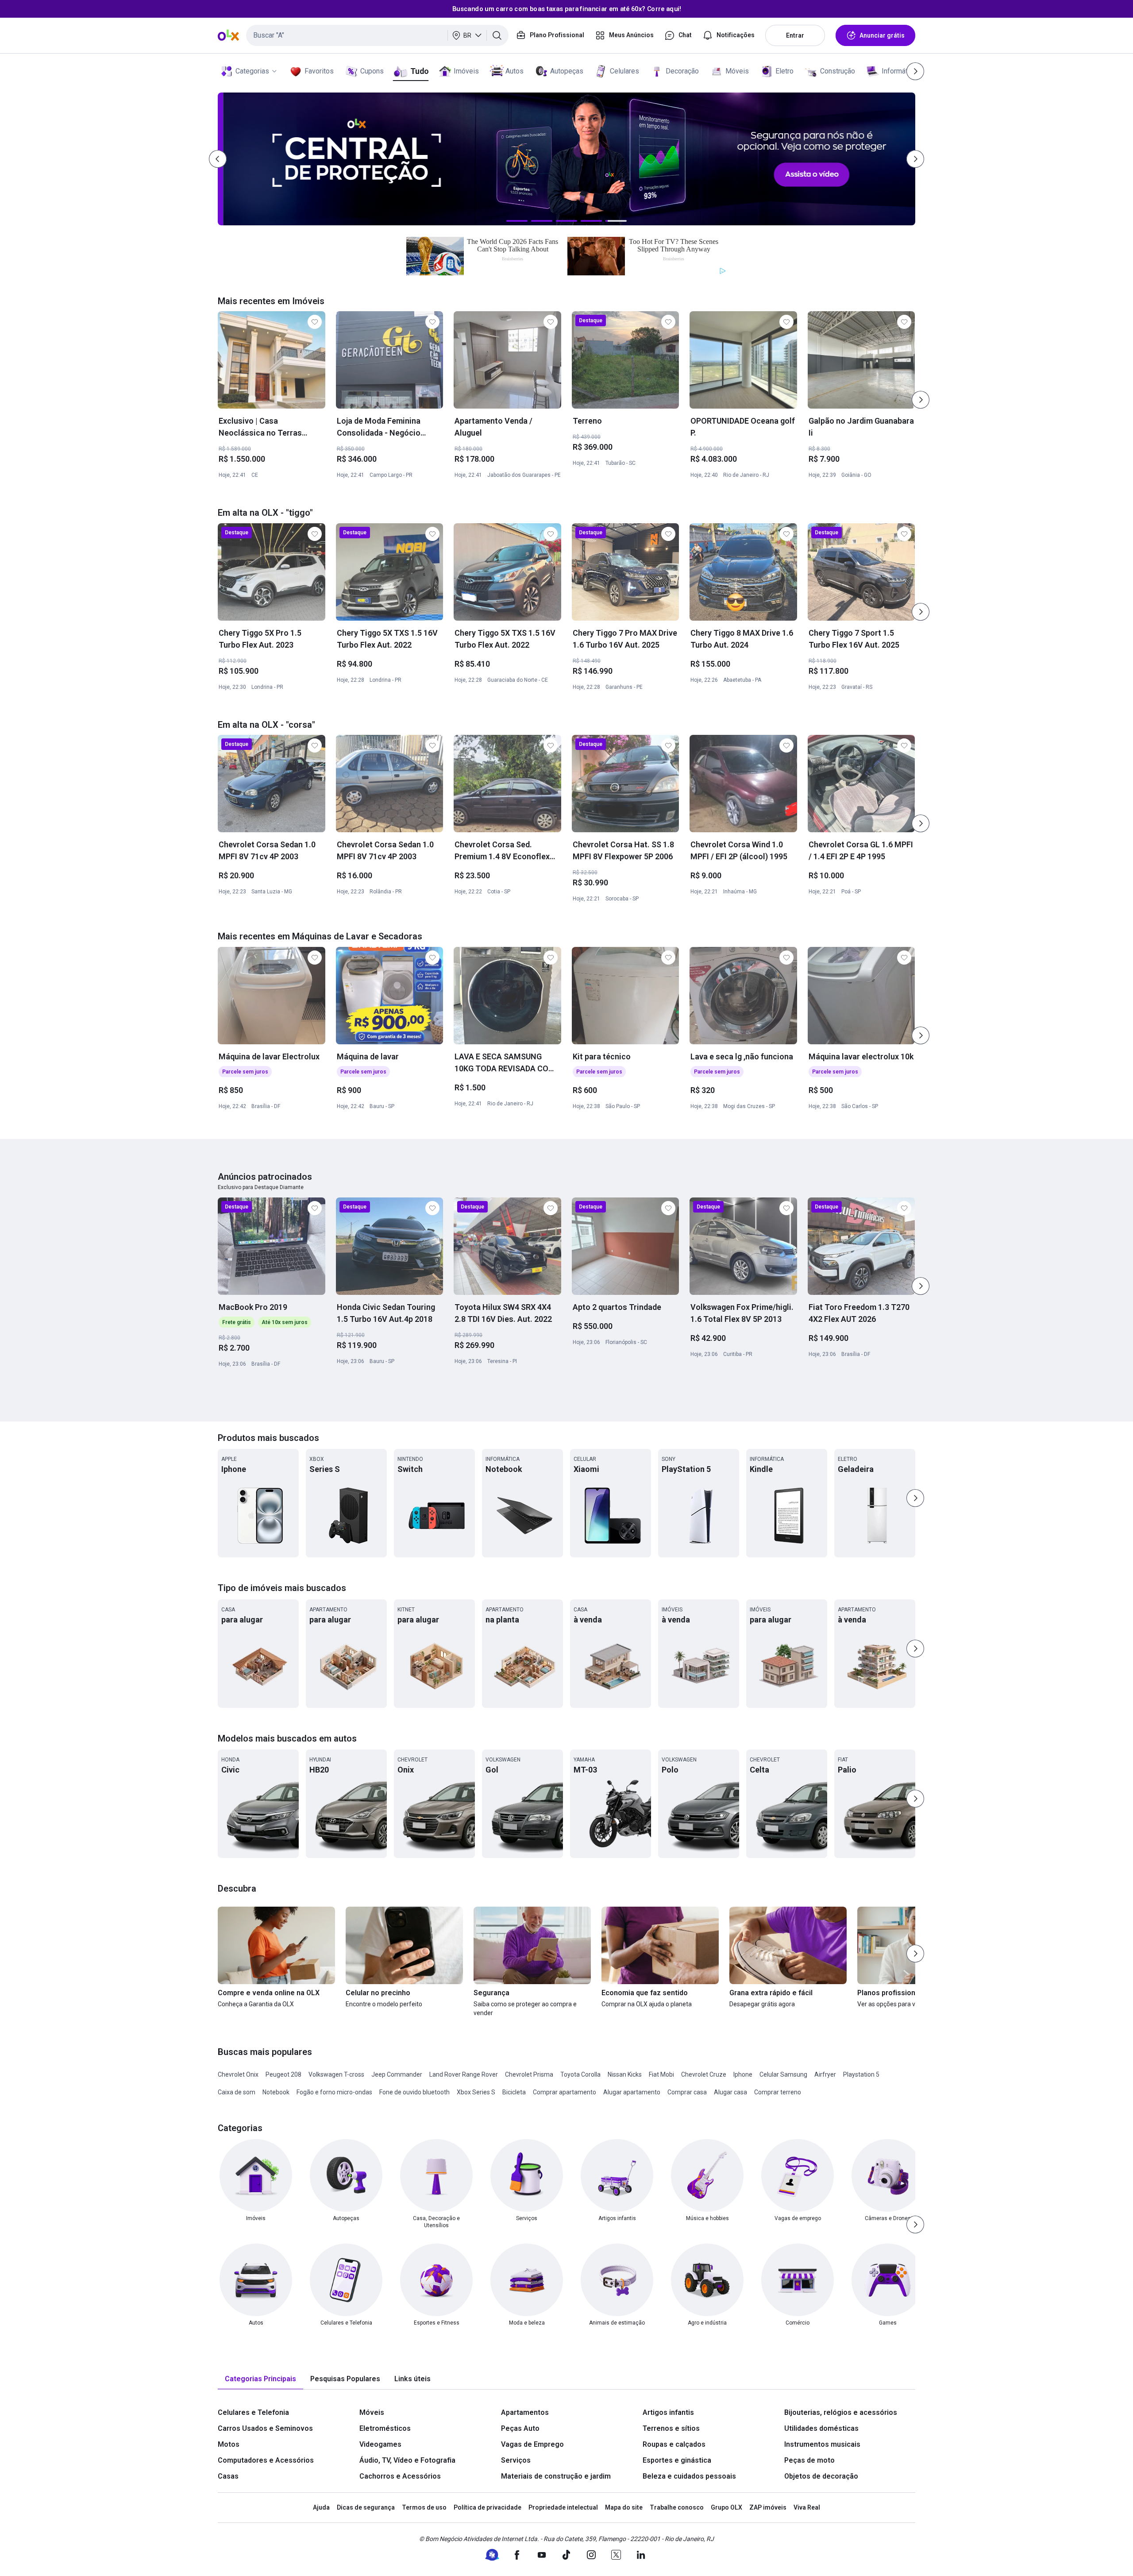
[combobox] (377, 35)
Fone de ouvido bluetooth (414, 2092)
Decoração (682, 71)
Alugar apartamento (632, 2092)
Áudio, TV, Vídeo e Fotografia (407, 2460)
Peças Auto (520, 2428)
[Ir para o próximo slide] (921, 400)
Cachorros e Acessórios (400, 2476)
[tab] (260, 2379)
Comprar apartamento (565, 2092)
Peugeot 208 (283, 2074)
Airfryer (825, 2074)
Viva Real (807, 2507)
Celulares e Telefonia (253, 2412)
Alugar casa (730, 2092)
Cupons (372, 71)
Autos (514, 71)
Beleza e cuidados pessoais (689, 2476)
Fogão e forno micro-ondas (334, 2092)
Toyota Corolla (580, 2074)
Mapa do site (624, 2507)
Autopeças (567, 71)
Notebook (276, 2092)
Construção (838, 71)
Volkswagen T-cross (336, 2074)
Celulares (624, 71)
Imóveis (466, 71)
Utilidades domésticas (821, 2428)
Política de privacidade (487, 2507)
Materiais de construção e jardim (556, 2476)
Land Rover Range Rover (464, 2074)
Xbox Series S (476, 2092)
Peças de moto (809, 2460)
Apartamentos (525, 2412)
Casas (228, 2476)
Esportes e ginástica (677, 2460)
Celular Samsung (783, 2074)
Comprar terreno (778, 2092)
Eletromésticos (385, 2428)
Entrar (795, 35)
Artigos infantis (668, 2412)
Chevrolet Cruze (704, 2074)
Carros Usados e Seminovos (265, 2428)
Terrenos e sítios (671, 2428)
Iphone (743, 2074)
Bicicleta (514, 2092)
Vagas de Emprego (532, 2444)
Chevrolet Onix (238, 2074)
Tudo (419, 71)
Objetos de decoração (821, 2476)
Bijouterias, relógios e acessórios (841, 2412)
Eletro (784, 71)
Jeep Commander (397, 2074)
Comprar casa (687, 2092)
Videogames (380, 2444)
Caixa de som (237, 2092)
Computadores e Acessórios (266, 2460)
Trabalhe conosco (677, 2507)
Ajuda (321, 2507)
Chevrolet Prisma (529, 2074)
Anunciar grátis (882, 35)
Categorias (252, 71)
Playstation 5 (861, 2074)
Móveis (737, 71)
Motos (229, 2444)
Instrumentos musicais (822, 2444)
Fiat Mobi (661, 2074)
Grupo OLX (726, 2507)
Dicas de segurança (366, 2507)
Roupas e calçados (674, 2444)
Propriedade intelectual (563, 2507)
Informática (899, 71)
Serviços (516, 2460)
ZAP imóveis (768, 2507)
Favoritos (319, 71)
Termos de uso (424, 2507)
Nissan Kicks (625, 2074)
